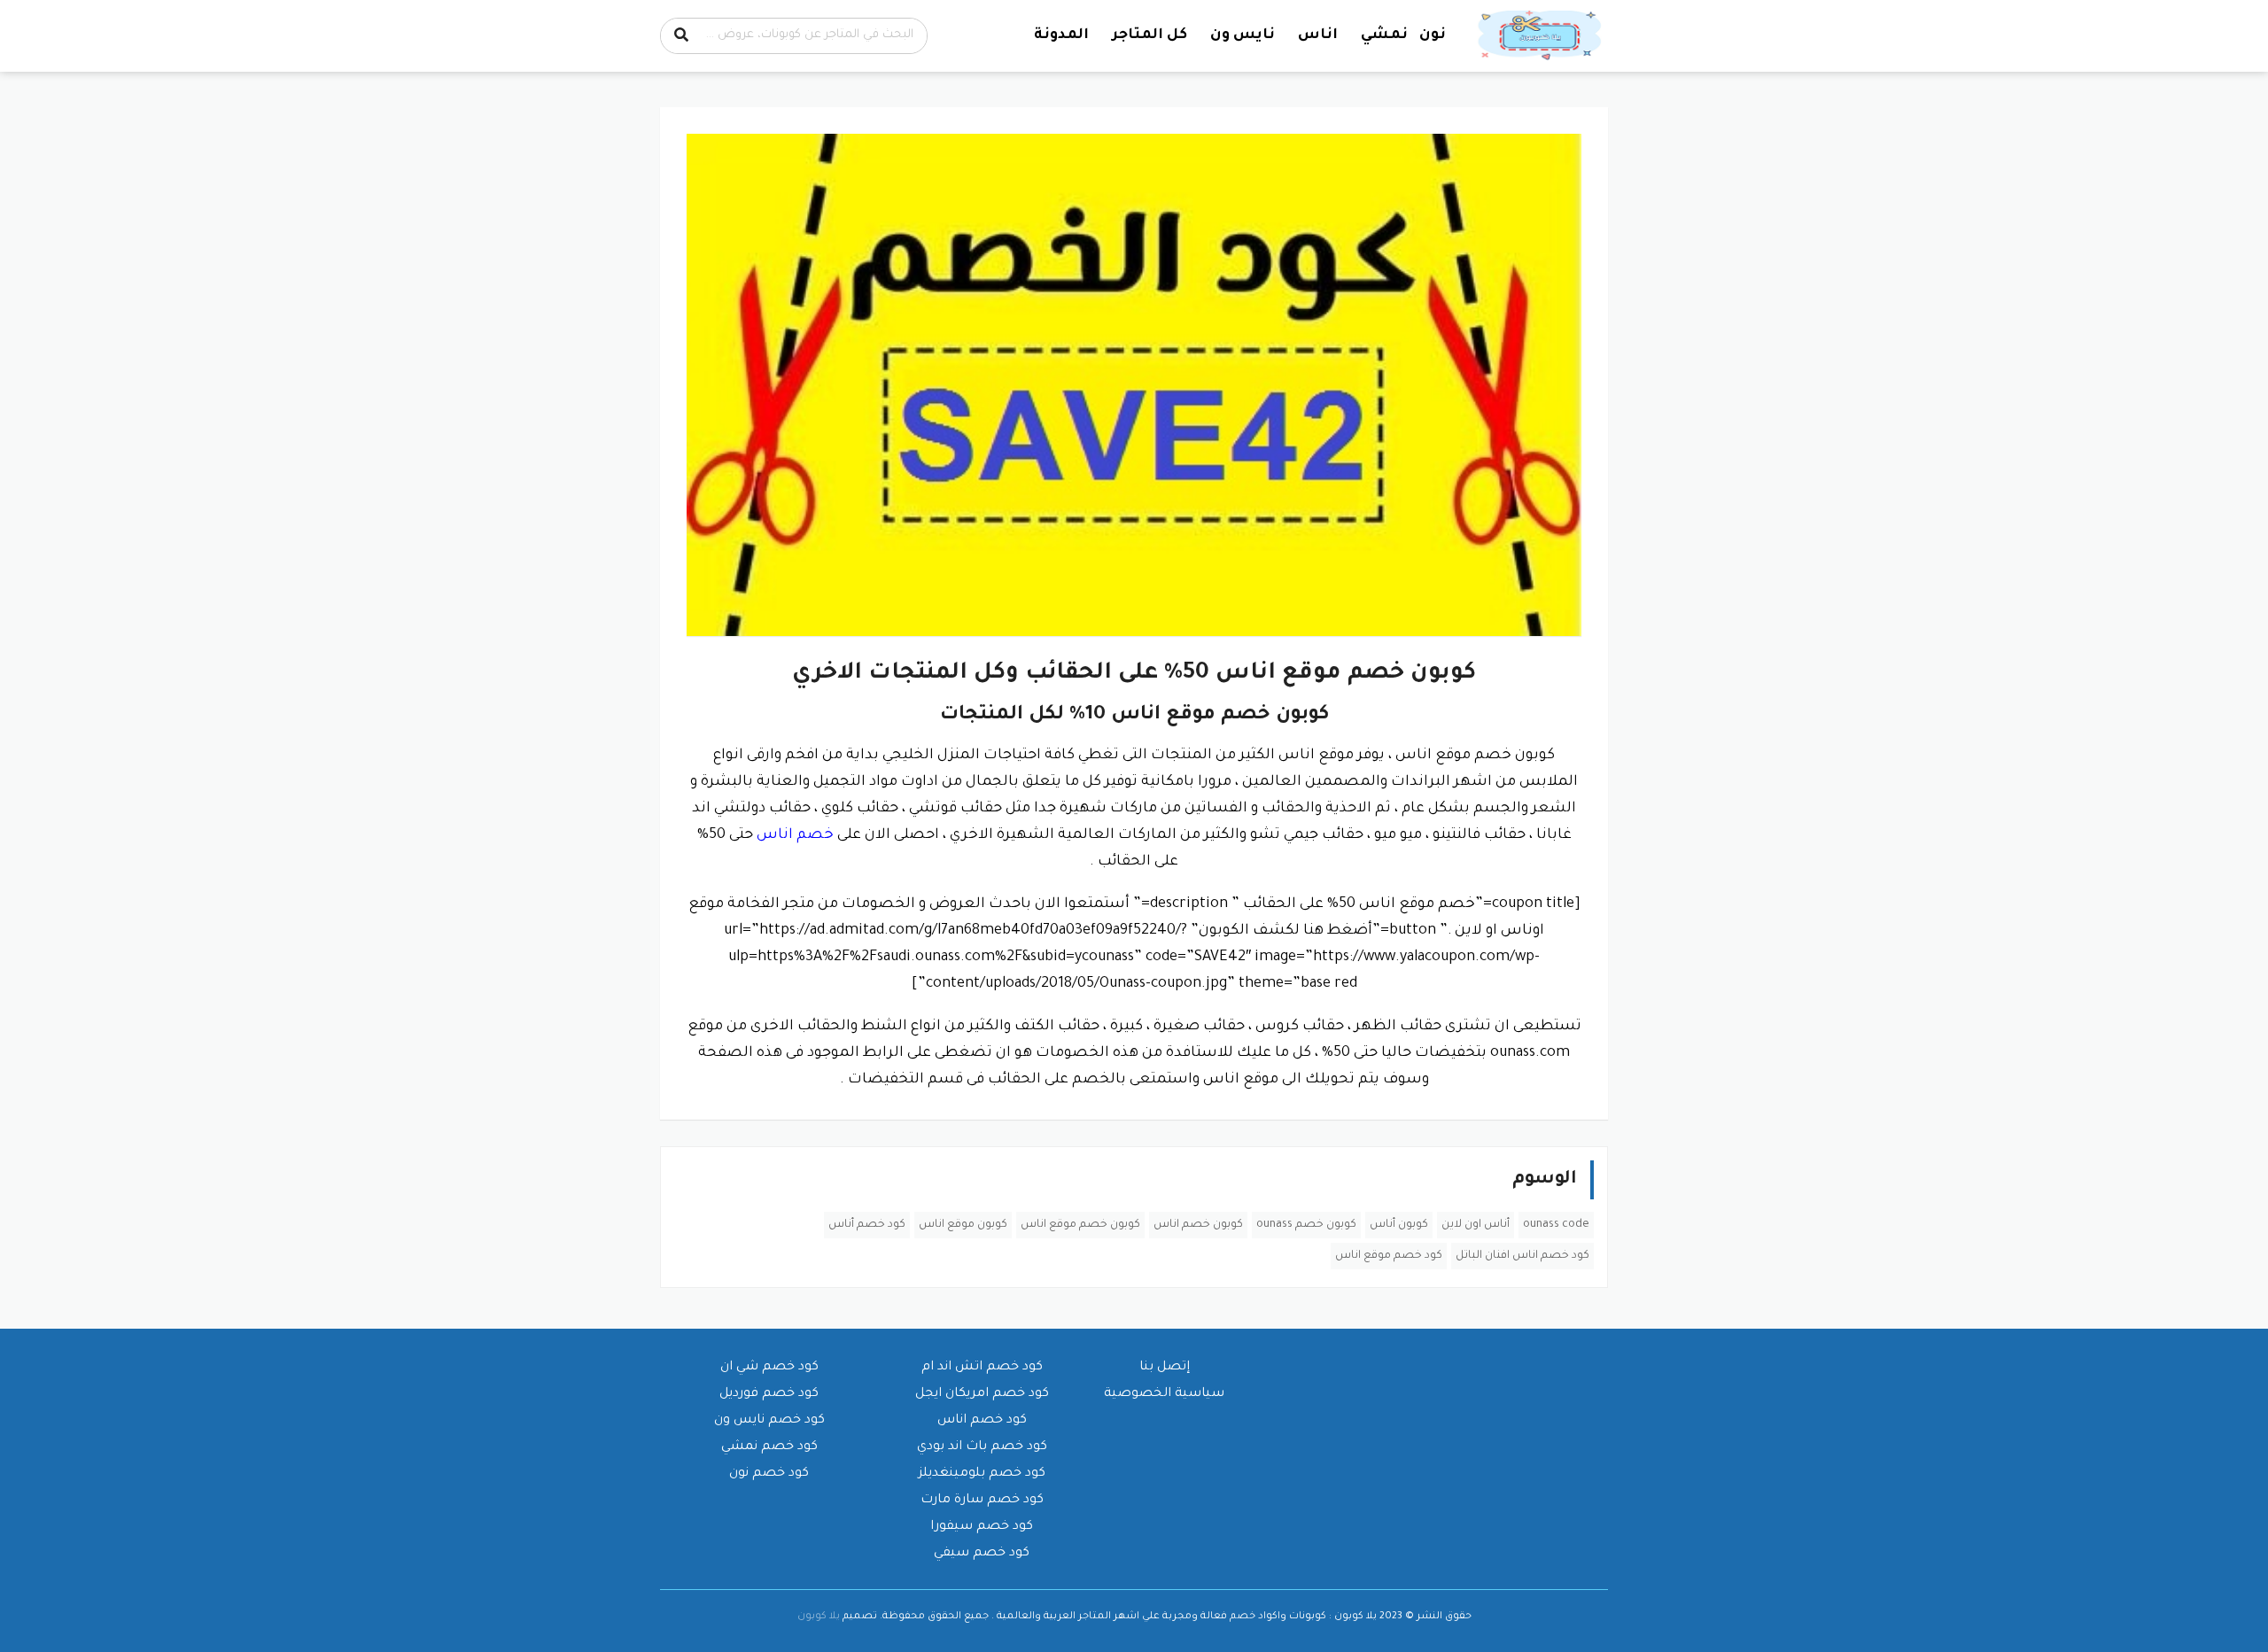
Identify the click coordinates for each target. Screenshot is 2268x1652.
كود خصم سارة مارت (982, 1501)
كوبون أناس (1399, 1225)
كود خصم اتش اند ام (982, 1368)
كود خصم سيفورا (982, 1527)
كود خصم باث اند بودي (982, 1447)
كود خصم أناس (867, 1225)
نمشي (1384, 35)
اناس (1318, 35)
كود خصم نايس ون (769, 1421)
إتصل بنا (1165, 1368)
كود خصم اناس (982, 1421)
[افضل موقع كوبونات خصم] (1542, 36)
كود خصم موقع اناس (1389, 1256)
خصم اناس (795, 835)
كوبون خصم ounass (1306, 1225)
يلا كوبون (819, 1617)
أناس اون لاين (1476, 1225)
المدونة (1061, 35)
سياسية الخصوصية (1164, 1394)
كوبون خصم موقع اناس (1080, 1225)
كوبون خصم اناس (1198, 1225)
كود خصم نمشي (769, 1447)
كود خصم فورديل (769, 1394)
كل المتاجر (1150, 35)
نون (1433, 35)
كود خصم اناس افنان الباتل (1522, 1256)
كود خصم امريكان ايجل (982, 1394)
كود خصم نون (769, 1474)
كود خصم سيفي (982, 1554)
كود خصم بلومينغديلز (982, 1474)
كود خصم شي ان (769, 1368)
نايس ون (1243, 35)
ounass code (1556, 1225)
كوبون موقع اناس (963, 1225)
